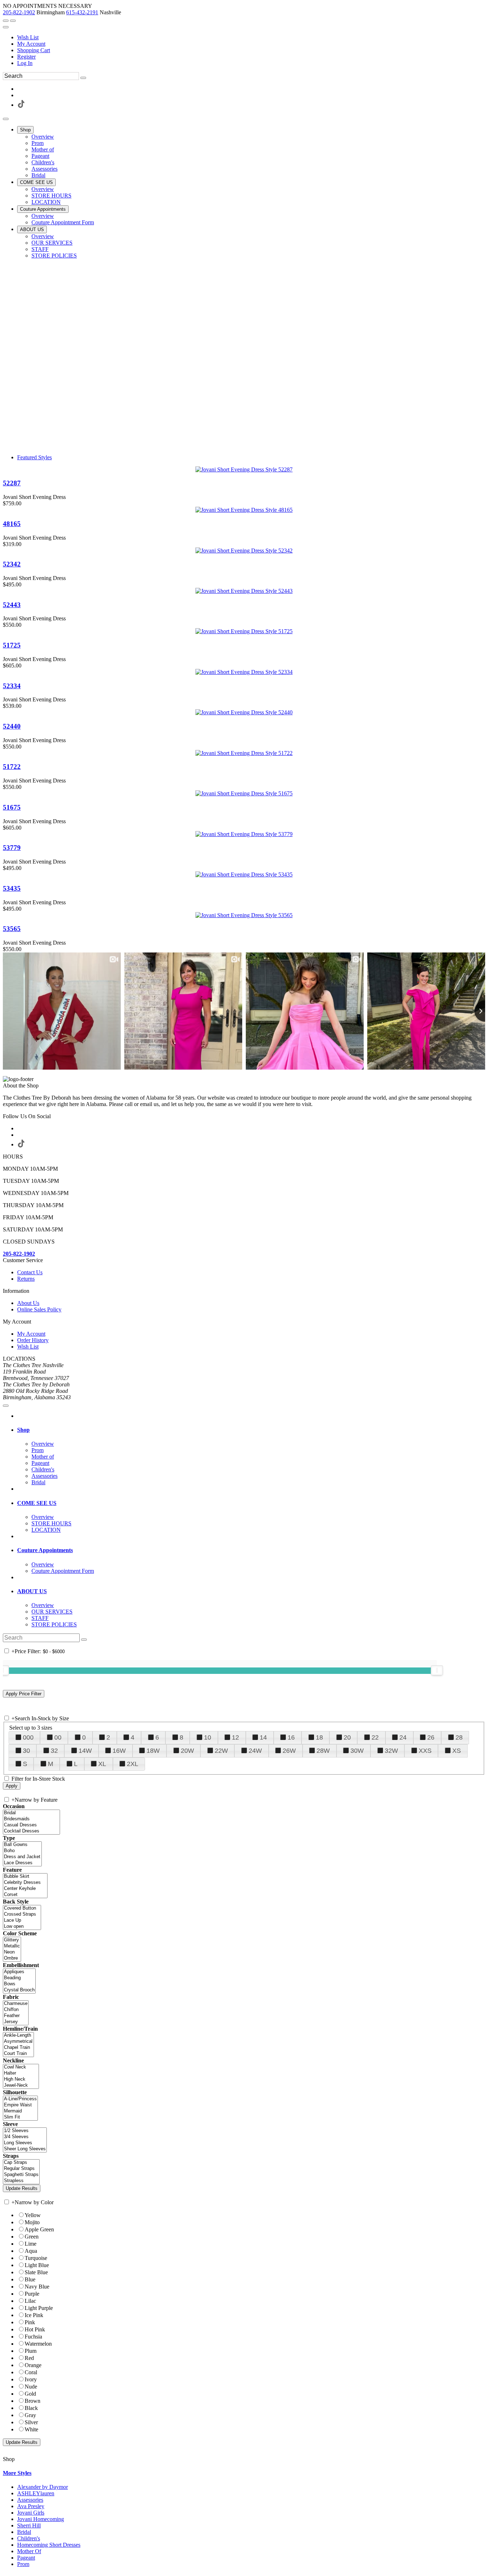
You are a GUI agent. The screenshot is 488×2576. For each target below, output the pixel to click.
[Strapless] (21, 2181)
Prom (23, 2564)
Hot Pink (35, 2329)
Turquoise (36, 2258)
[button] (25, 130)
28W (323, 1751)
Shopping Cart (34, 50)
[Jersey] (16, 2022)
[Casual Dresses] (31, 1825)
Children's (29, 2538)
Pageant (26, 2558)
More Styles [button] (17, 2473)
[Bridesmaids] (31, 1819)
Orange (33, 2365)
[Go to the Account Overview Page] (6, 27)
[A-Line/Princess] (20, 2099)
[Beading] (19, 1978)
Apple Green (39, 2229)
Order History (33, 1340)
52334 (12, 686)
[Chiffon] (16, 2010)
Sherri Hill (29, 2525)
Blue (30, 2279)
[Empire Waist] (20, 2105)
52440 (12, 726)
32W (391, 1751)
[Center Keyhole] (25, 1889)
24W (255, 1751)
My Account (31, 44)
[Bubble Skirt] (25, 1877)
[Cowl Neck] (21, 2067)
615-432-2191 (82, 12)
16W (119, 1751)
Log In (25, 63)
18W (153, 1751)
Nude (31, 2387)
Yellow (33, 2215)
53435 (12, 888)
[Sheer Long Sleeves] (25, 2149)
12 (235, 1737)
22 (375, 1737)
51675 (12, 807)
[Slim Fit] (20, 2117)
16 (291, 1737)
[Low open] (22, 1927)
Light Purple (39, 2308)
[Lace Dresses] (22, 1863)
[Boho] (22, 1851)
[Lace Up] (22, 1920)
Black (31, 2408)
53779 (12, 848)
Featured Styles (34, 457)
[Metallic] (12, 1946)
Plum (31, 2351)
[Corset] (25, 1895)
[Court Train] (18, 2054)
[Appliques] (19, 1972)
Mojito (32, 2222)
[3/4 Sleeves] (25, 2137)
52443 (12, 605)
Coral (31, 2372)
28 (459, 1737)
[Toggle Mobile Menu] (6, 1406)
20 (347, 1737)
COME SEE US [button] (37, 1503)
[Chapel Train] (18, 2048)
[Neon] (12, 1952)
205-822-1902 (19, 12)
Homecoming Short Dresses (49, 2545)
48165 (12, 524)
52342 (12, 564)
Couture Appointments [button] (45, 1550)
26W (289, 1751)
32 (54, 1751)
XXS (425, 1751)
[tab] (251, 1430)
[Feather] (16, 2016)
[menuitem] (251, 37)
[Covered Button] (22, 1908)
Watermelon (38, 2344)
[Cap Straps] (21, 2163)
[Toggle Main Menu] (6, 119)
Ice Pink (34, 2315)
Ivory (31, 2379)
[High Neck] (21, 2079)
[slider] (437, 1670)
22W (221, 1751)
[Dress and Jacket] (22, 1857)
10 (208, 1737)
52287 (12, 483)
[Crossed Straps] (22, 1914)
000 (28, 1737)
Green (32, 2237)
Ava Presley (31, 2506)
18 (319, 1737)
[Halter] (21, 2073)
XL (102, 1764)
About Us (28, 1303)
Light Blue (37, 2265)
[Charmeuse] (16, 2004)
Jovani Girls (31, 2513)
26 (431, 1737)
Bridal (24, 2532)
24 (403, 1737)
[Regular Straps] (21, 2169)
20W (187, 1751)
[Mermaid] (20, 2111)
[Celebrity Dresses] (25, 1883)
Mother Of (29, 2551)
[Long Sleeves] (25, 2143)
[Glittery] (12, 1940)
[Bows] (19, 1984)
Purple (32, 2294)
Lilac (30, 2301)
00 (58, 1737)
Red (29, 2358)
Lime (31, 2244)
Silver (31, 2422)
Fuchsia (33, 2337)
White (31, 2429)
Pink (30, 2322)
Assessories (30, 2500)
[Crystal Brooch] (19, 1990)
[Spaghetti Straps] (21, 2175)
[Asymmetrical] (18, 2042)
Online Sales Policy (39, 1309)
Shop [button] (23, 1430)
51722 (12, 767)
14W (85, 1751)
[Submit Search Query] (84, 1640)
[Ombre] (12, 1958)
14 (263, 1737)
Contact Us (30, 1272)
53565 (12, 929)
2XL (133, 1764)
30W (357, 1751)
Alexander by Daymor (43, 2487)
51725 (12, 645)
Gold (30, 2394)
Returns (26, 1279)
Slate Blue (36, 2272)
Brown (33, 2401)
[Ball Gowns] (22, 1845)
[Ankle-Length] (18, 2035)
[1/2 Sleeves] (25, 2131)
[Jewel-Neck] (21, 2085)
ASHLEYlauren (36, 2493)
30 (26, 1751)
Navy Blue (37, 2287)
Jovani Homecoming (41, 2519)
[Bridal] (31, 1813)
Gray (30, 2415)
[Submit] (83, 78)
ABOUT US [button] (32, 1591)
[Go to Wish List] (13, 21)
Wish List (28, 37)
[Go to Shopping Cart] (6, 21)
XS (457, 1751)
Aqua (31, 2251)
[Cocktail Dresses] (31, 1831)
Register (26, 57)
